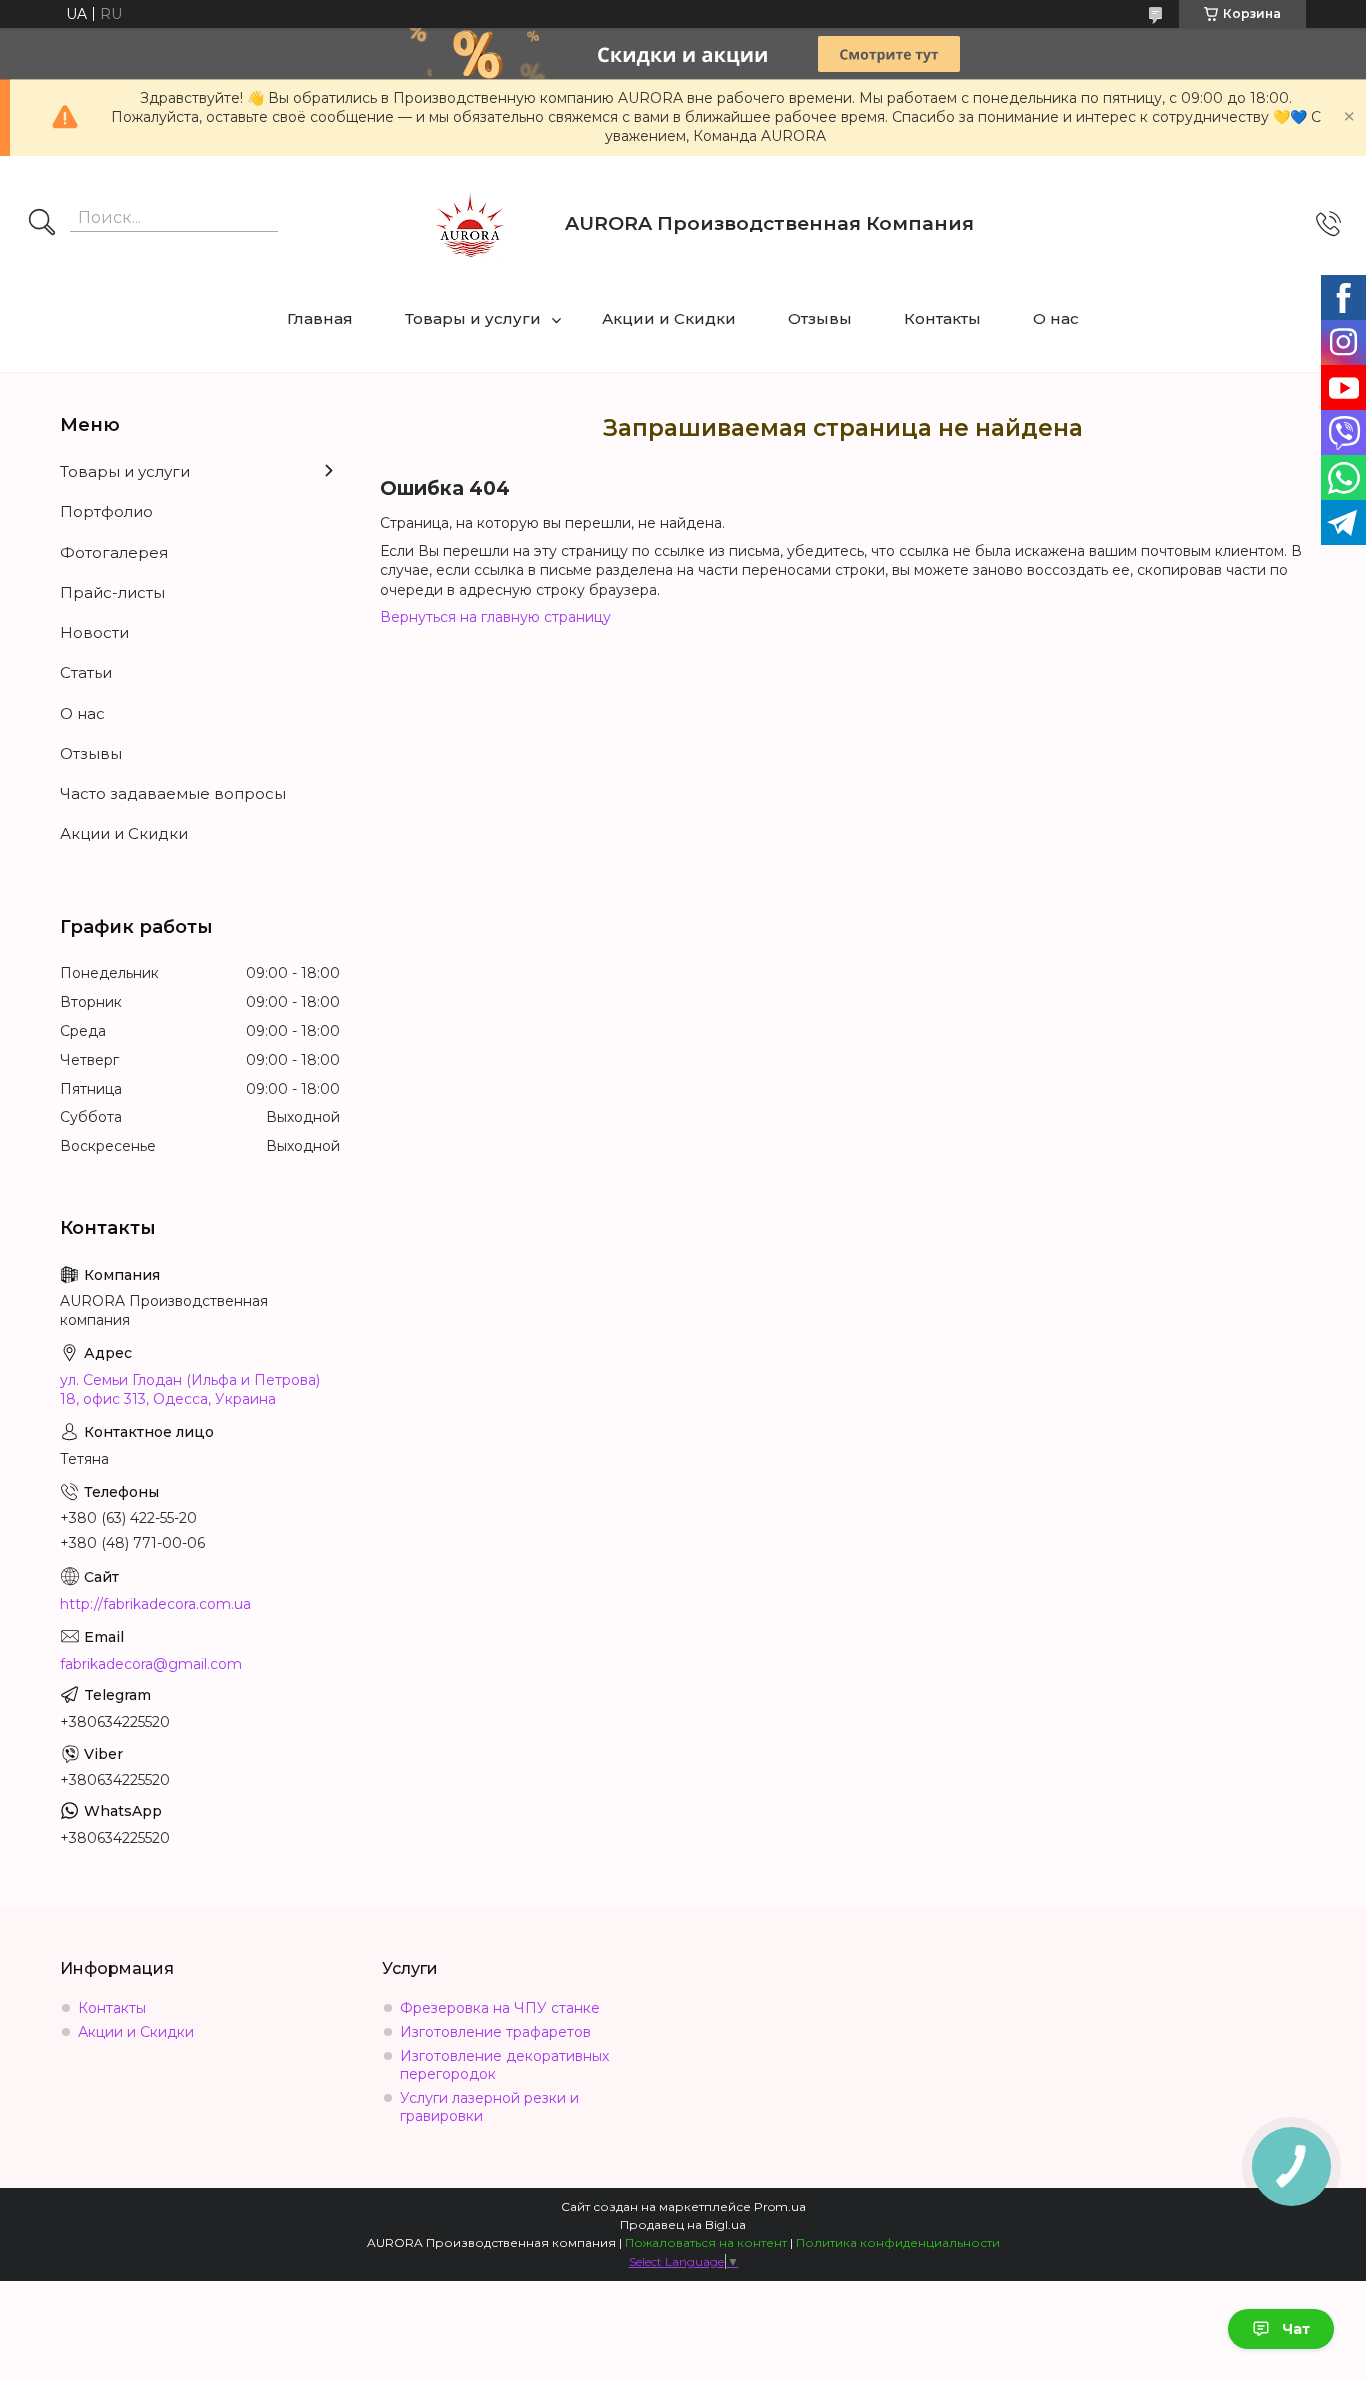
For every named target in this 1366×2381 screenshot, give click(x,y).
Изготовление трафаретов (495, 2032)
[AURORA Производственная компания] (470, 224)
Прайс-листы (112, 592)
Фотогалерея (114, 552)
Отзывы (820, 318)
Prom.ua (780, 2206)
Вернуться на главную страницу (495, 617)
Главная (320, 318)
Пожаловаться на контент (706, 2242)
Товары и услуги (473, 318)
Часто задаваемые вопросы (173, 793)
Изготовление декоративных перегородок (504, 2065)
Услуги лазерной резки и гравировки (489, 2107)
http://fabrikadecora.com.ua (155, 1604)
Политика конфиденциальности (898, 2242)
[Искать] (42, 224)
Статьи (86, 672)
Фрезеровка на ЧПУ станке (500, 2008)
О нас (1056, 318)
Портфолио (106, 511)
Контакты (942, 318)
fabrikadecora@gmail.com (151, 1664)
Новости (94, 632)
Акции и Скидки (669, 318)
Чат (1296, 2329)
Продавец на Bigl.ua (683, 2224)
